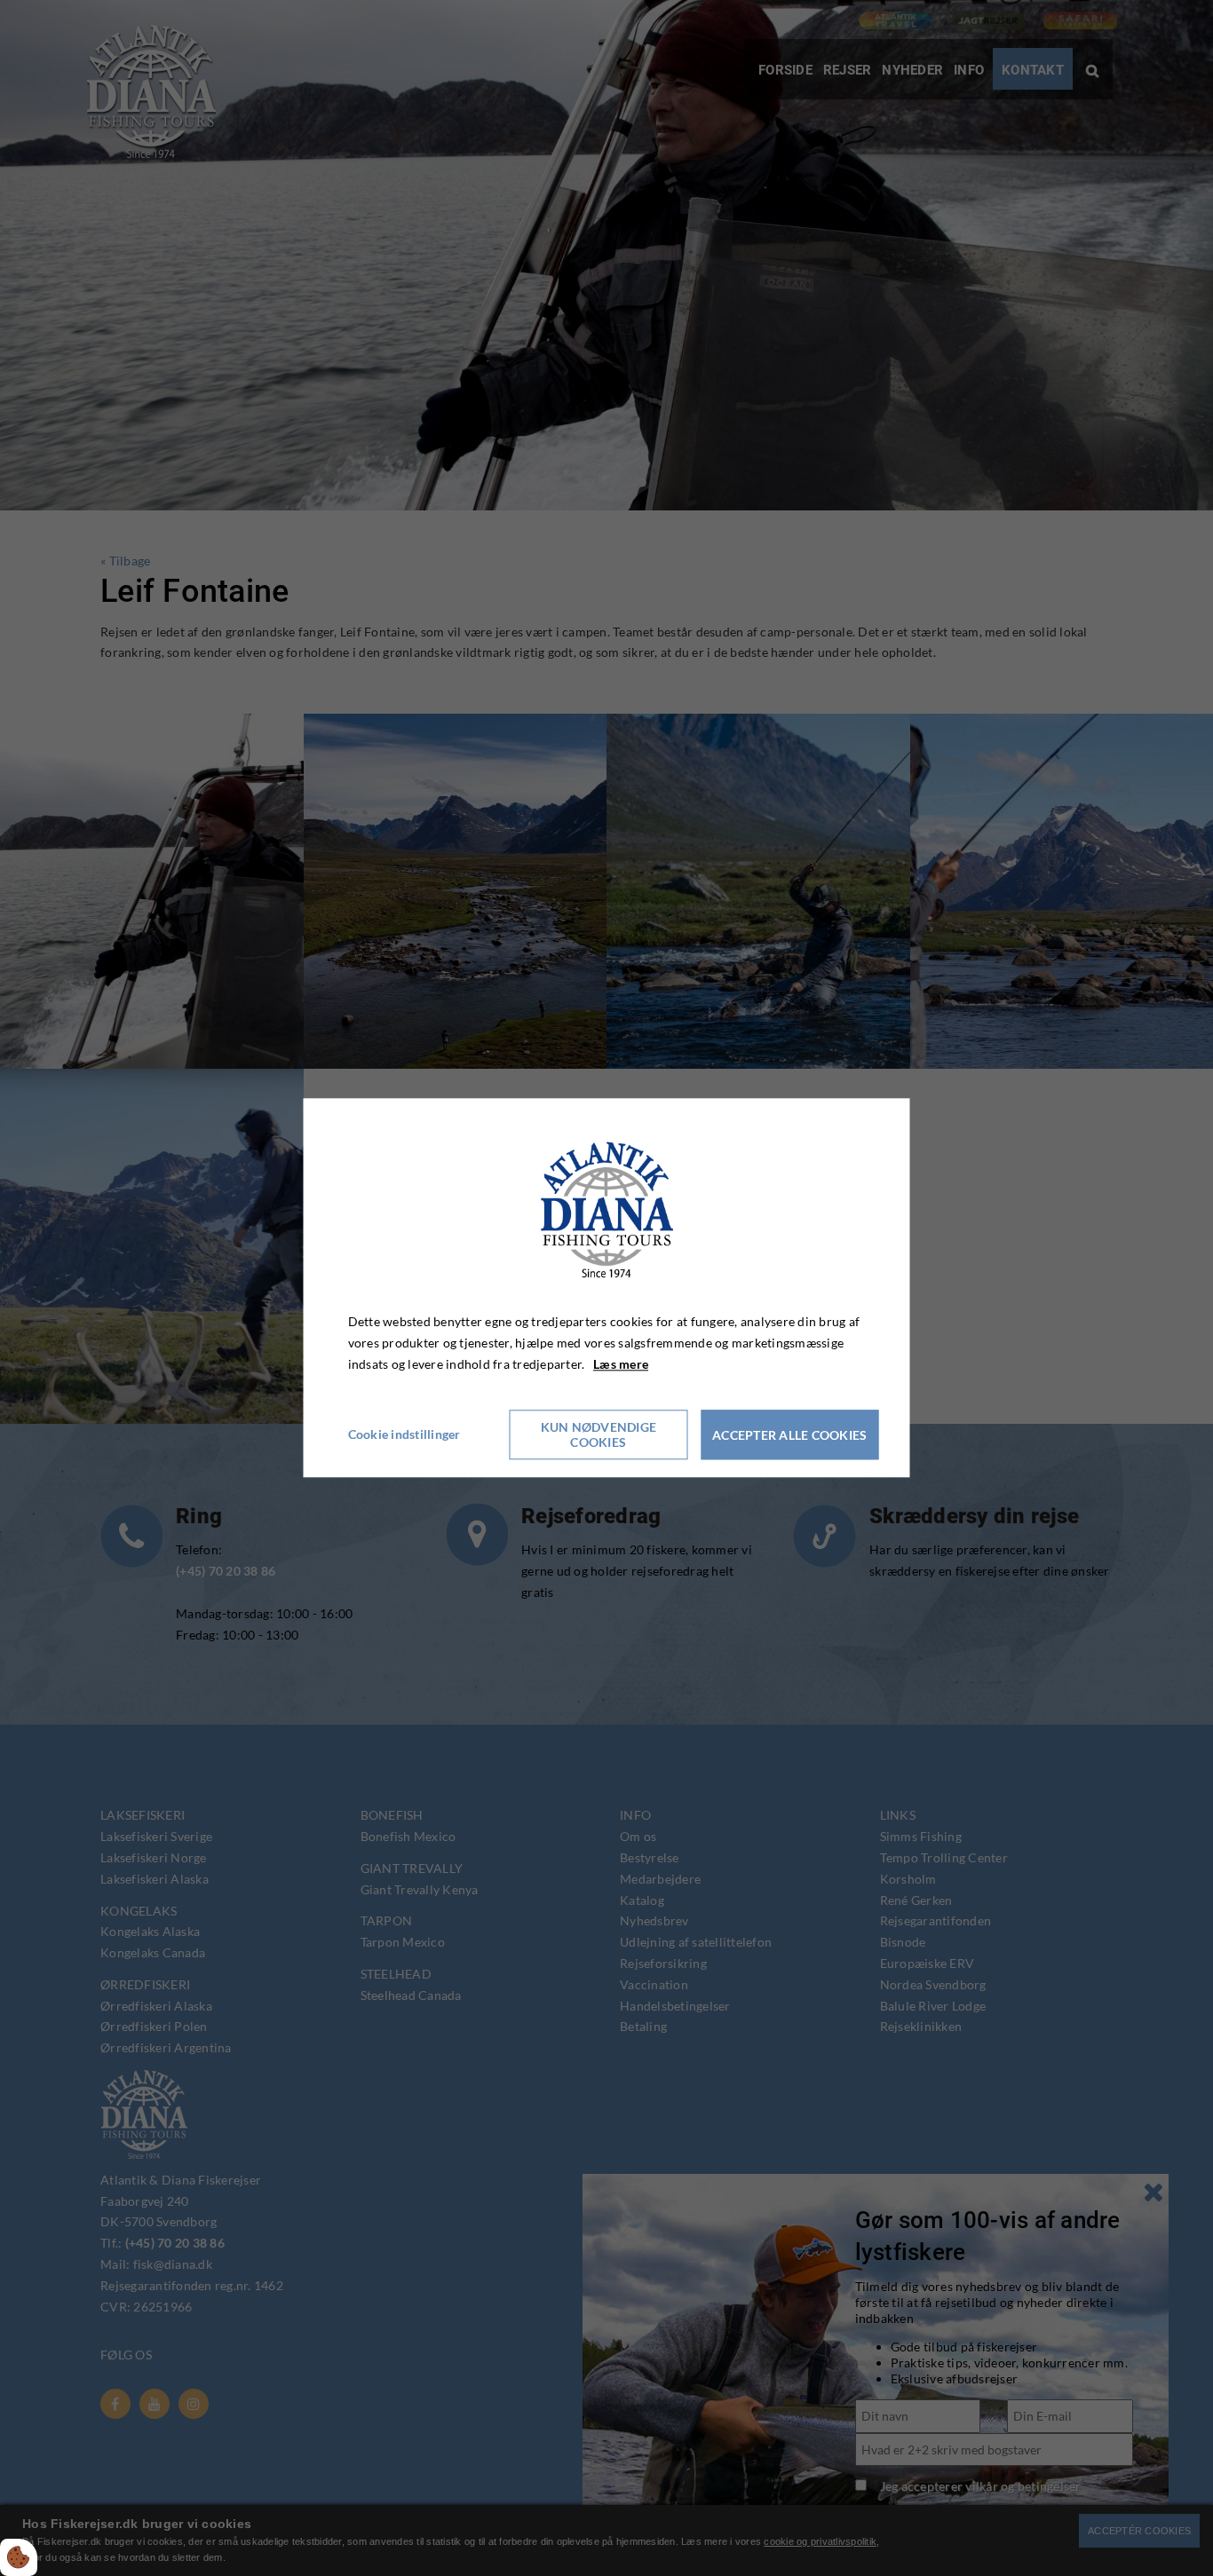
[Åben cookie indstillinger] (19, 2557)
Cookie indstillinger (404, 1435)
